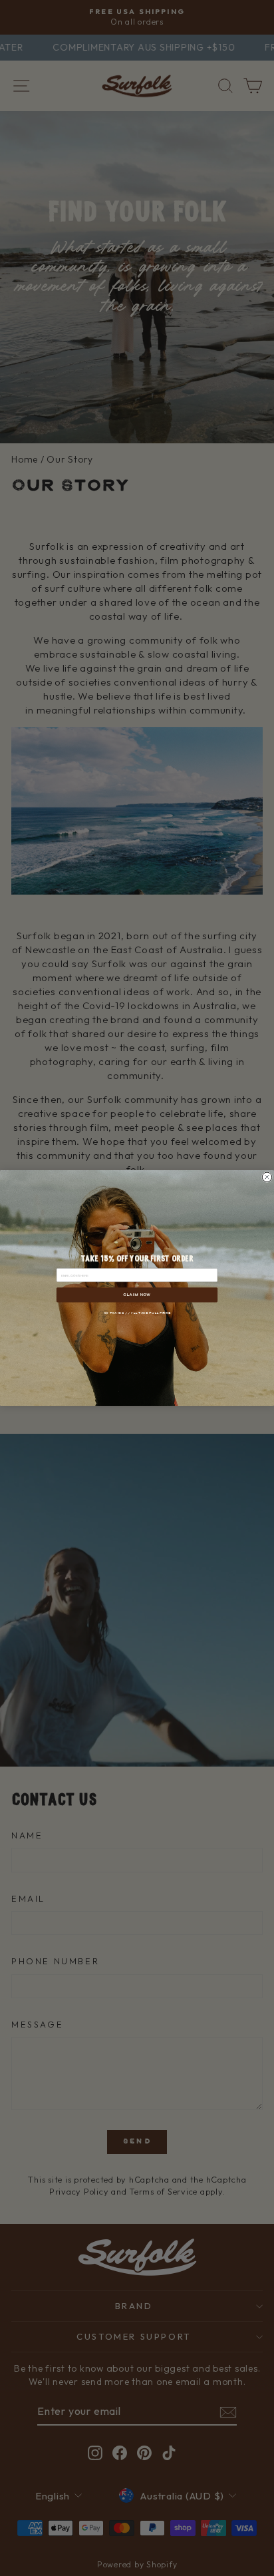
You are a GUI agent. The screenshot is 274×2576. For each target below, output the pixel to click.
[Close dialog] (267, 1177)
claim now (137, 1295)
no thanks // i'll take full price (137, 1313)
